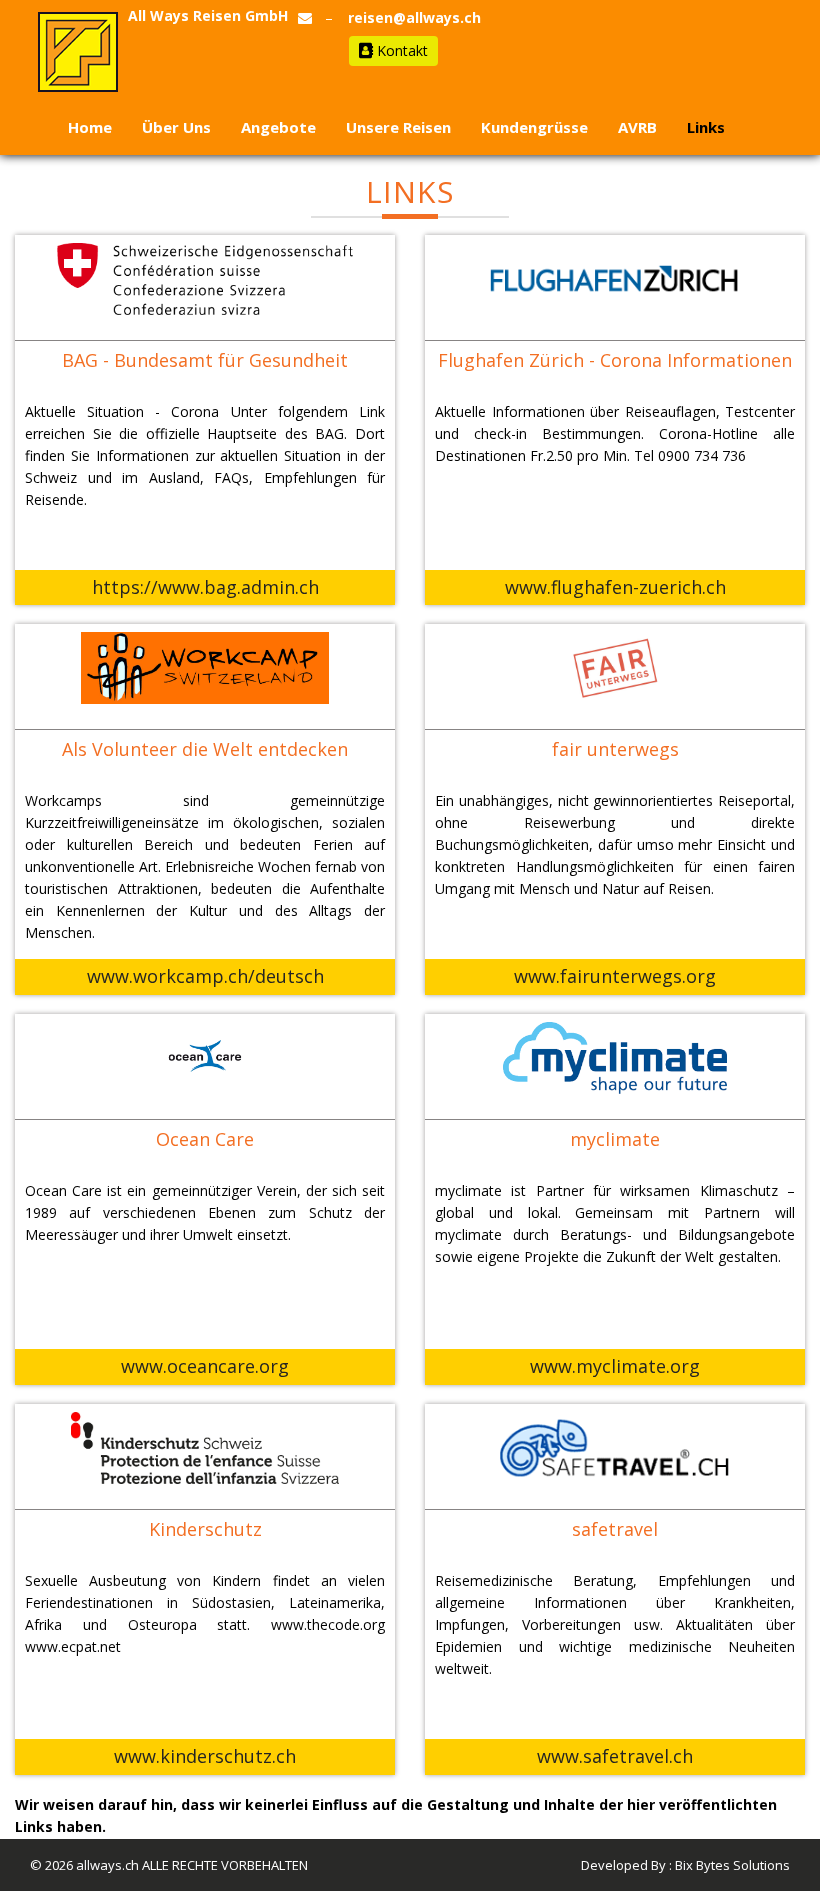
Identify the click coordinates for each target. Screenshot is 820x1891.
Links (706, 127)
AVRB (637, 127)
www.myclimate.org (615, 1366)
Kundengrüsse (534, 127)
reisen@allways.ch (414, 17)
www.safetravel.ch (615, 1756)
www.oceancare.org (205, 1366)
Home (90, 127)
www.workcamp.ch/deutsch (205, 976)
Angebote (278, 127)
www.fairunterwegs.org (615, 976)
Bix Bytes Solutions (732, 1865)
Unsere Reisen (398, 127)
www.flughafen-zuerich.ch (615, 587)
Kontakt (400, 50)
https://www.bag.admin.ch (205, 587)
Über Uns (176, 127)
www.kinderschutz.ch (205, 1756)
